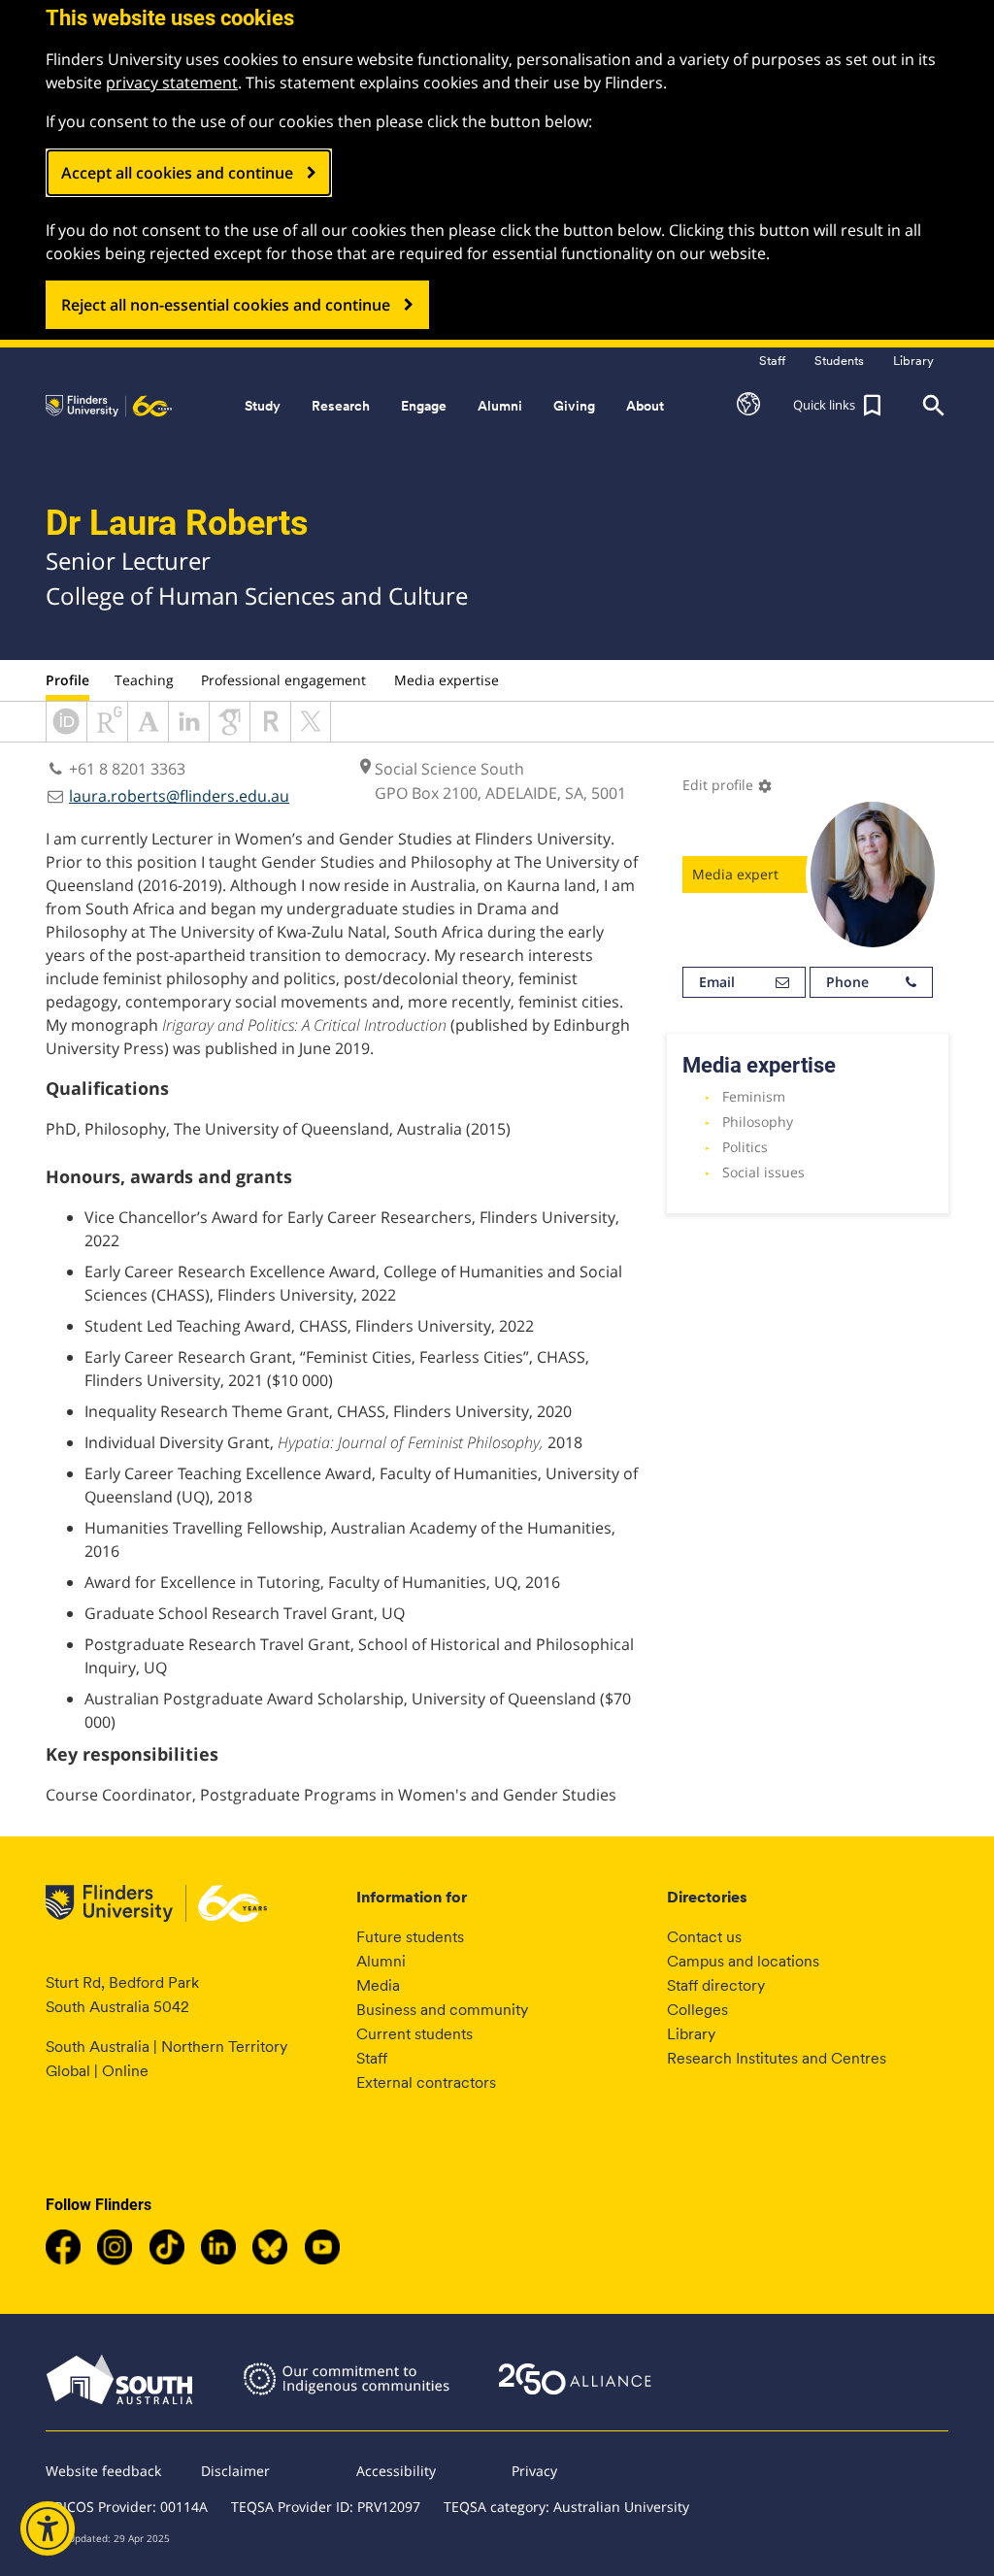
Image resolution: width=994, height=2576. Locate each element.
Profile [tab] (67, 680)
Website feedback (103, 2471)
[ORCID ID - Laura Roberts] (66, 736)
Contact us (704, 1937)
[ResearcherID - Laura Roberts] (270, 736)
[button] (748, 406)
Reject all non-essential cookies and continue (226, 305)
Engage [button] (424, 406)
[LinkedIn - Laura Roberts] (189, 736)
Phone (847, 982)
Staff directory (716, 1985)
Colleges (697, 2010)
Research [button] (341, 406)
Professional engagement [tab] (283, 680)
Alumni (381, 1961)
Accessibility (396, 2471)
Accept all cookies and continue (177, 173)
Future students (410, 1937)
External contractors (426, 2082)
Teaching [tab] (144, 680)
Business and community (442, 2010)
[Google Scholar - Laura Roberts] (230, 736)
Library (691, 2034)
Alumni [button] (500, 406)
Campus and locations (743, 1961)
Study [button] (263, 406)
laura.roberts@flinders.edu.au (179, 796)
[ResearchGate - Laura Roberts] (107, 736)
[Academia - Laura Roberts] (148, 736)
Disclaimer (235, 2471)
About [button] (645, 406)
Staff (372, 2058)
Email (717, 982)
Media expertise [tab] (447, 680)
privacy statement (172, 83)
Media (378, 1985)
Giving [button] (574, 406)
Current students (414, 2034)
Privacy (534, 2471)
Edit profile (728, 785)
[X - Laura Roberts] (311, 736)
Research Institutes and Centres (777, 2058)
